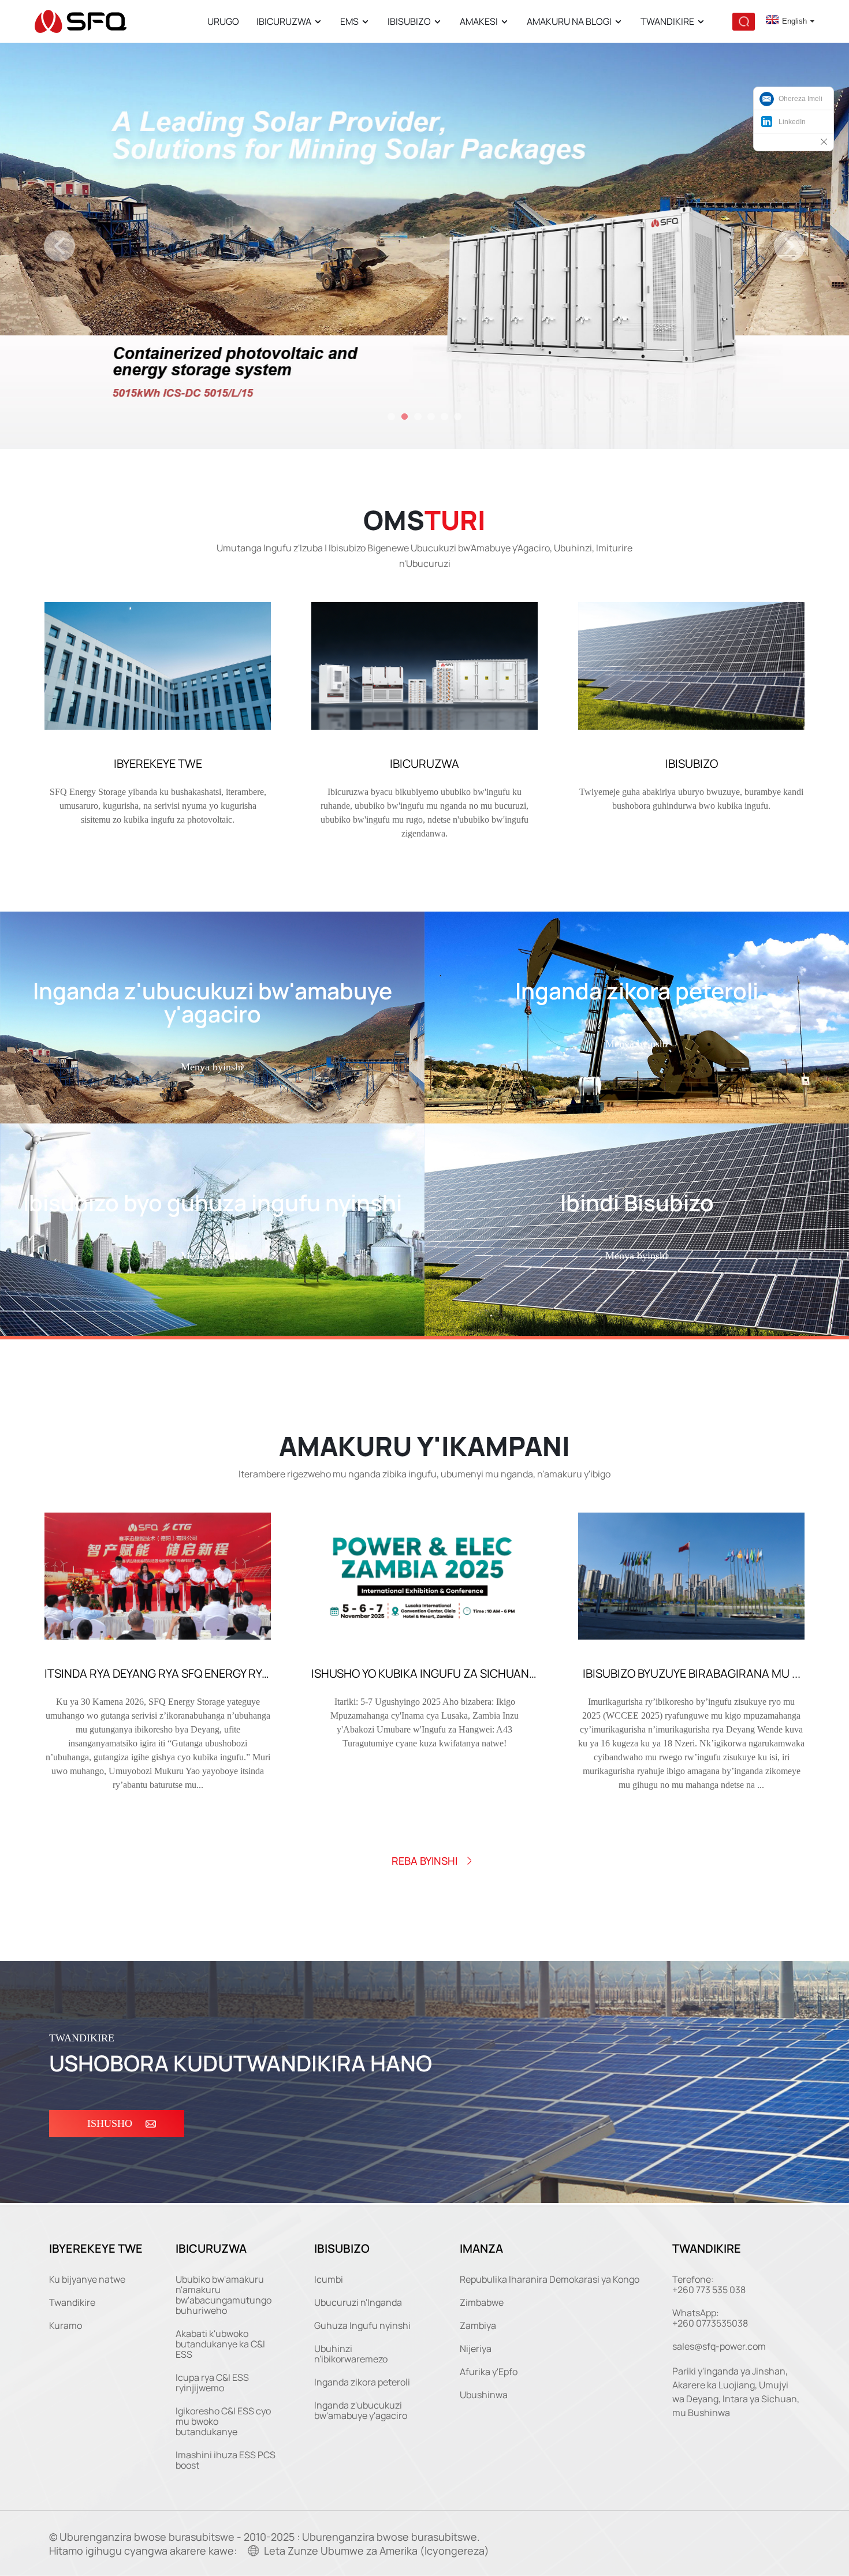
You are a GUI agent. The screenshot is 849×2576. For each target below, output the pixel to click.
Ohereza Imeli (800, 99)
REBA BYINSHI (425, 1861)
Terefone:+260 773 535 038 (709, 2284)
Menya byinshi (212, 1067)
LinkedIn (792, 122)
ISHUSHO (110, 2123)
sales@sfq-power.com (719, 2346)
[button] (59, 246)
